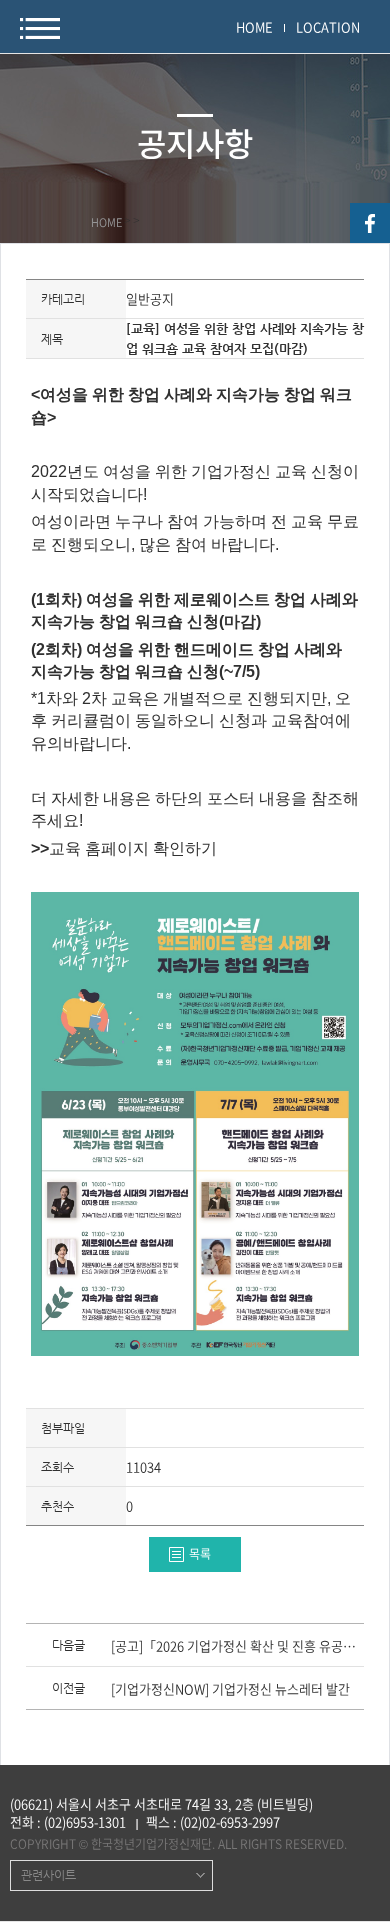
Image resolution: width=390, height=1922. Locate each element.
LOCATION (328, 26)
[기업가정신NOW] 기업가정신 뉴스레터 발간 (230, 1690)
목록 (200, 1554)
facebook (370, 223)
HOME (254, 26)
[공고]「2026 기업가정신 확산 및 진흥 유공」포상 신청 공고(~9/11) (236, 1647)
